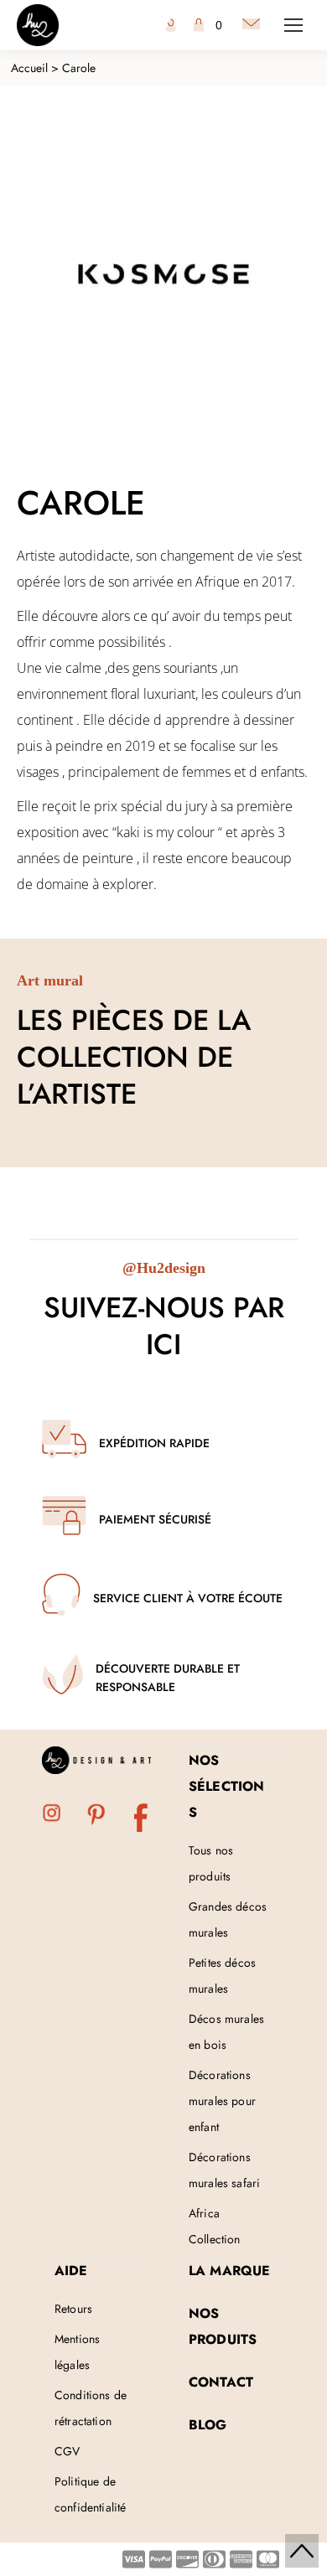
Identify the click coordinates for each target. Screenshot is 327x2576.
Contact (221, 2382)
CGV (67, 2451)
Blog (208, 2425)
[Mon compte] (171, 25)
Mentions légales (77, 2352)
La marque (229, 2271)
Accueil (29, 68)
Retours (73, 2309)
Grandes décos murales (228, 1919)
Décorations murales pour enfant (222, 2101)
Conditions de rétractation (91, 2408)
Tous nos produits (211, 1863)
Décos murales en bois (226, 2032)
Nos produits (223, 2326)
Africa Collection (215, 2226)
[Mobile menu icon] (293, 25)
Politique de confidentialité (90, 2494)
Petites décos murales (222, 1976)
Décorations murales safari (224, 2170)
